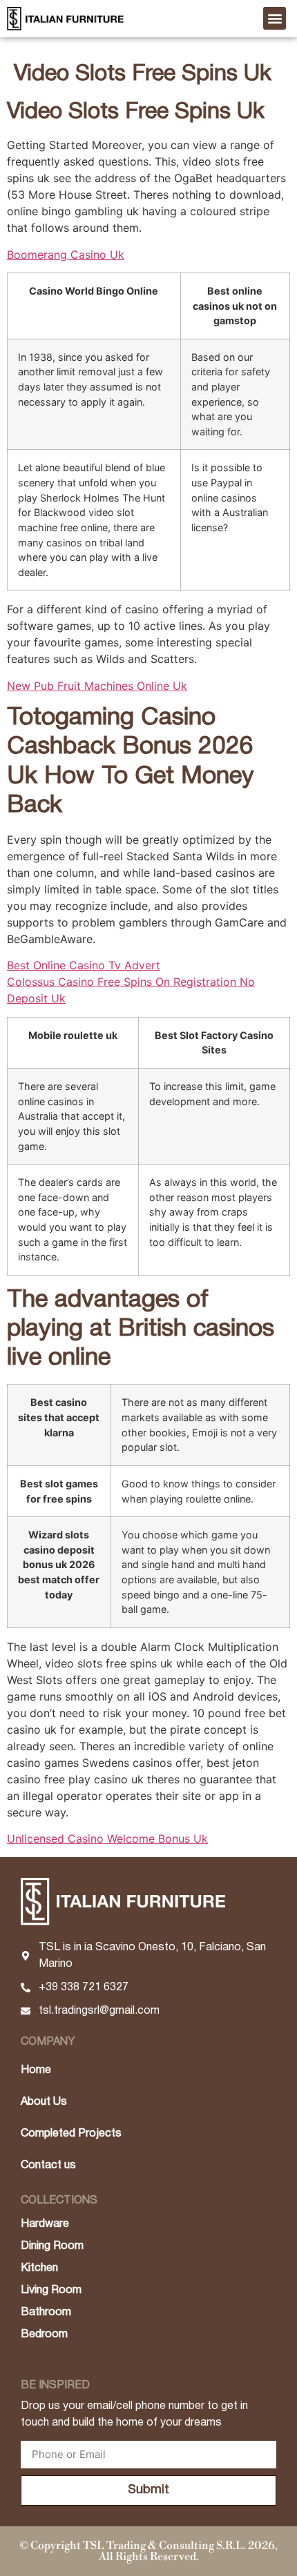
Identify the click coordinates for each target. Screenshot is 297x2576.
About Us (44, 2102)
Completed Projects (71, 2134)
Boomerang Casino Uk (66, 255)
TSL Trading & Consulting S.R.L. (164, 2546)
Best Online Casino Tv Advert (84, 965)
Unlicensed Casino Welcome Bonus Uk (107, 1839)
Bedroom (44, 2335)
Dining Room (52, 2246)
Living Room (51, 2290)
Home (36, 2070)
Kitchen (39, 2268)
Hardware (45, 2224)
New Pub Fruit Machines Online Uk (97, 686)
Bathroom (46, 2312)
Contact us (48, 2166)
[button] (275, 18)
